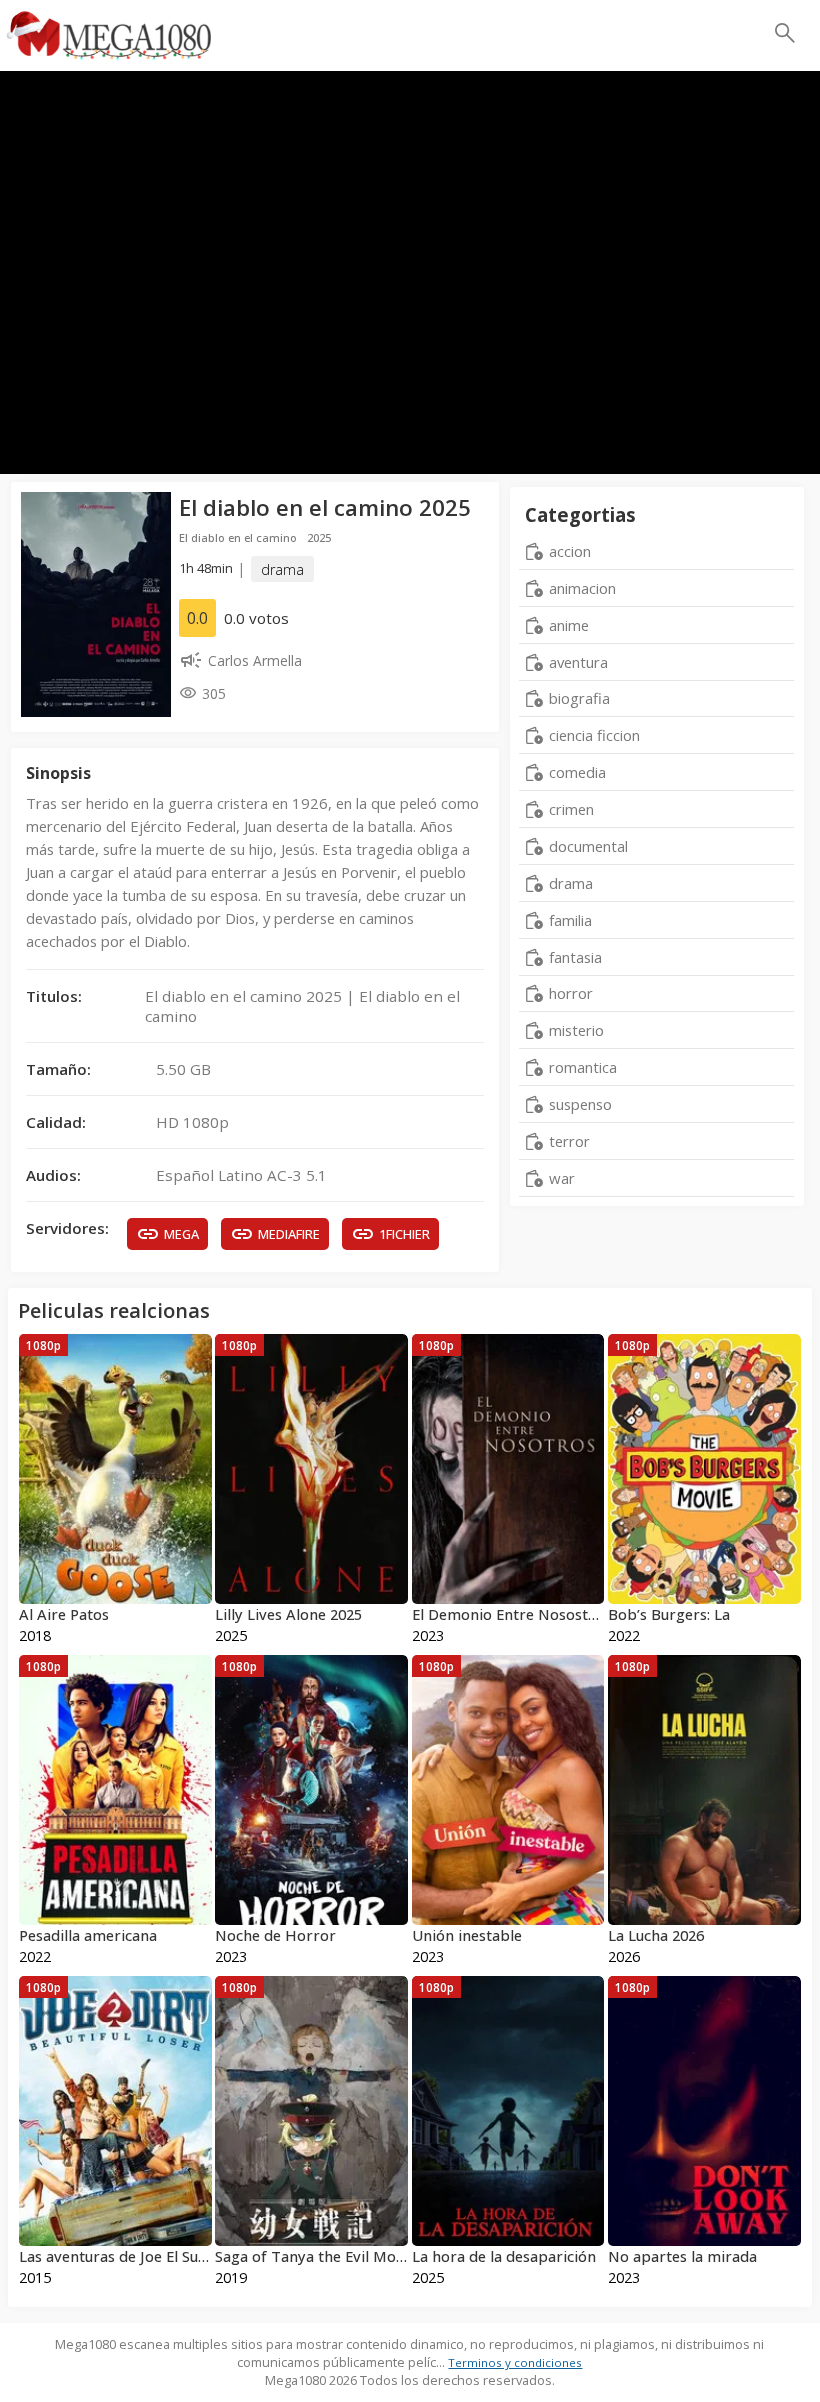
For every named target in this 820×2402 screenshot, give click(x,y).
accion (570, 551)
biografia (579, 698)
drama (282, 568)
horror (571, 993)
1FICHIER (404, 1234)
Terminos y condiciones (515, 2362)
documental (588, 846)
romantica (583, 1067)
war (562, 1178)
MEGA (181, 1234)
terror (569, 1141)
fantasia (575, 957)
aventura (578, 662)
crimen (571, 809)
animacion (582, 588)
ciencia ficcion (594, 735)
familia (570, 920)
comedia (577, 772)
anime (569, 625)
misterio (576, 1030)
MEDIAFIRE (289, 1234)
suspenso (580, 1104)
